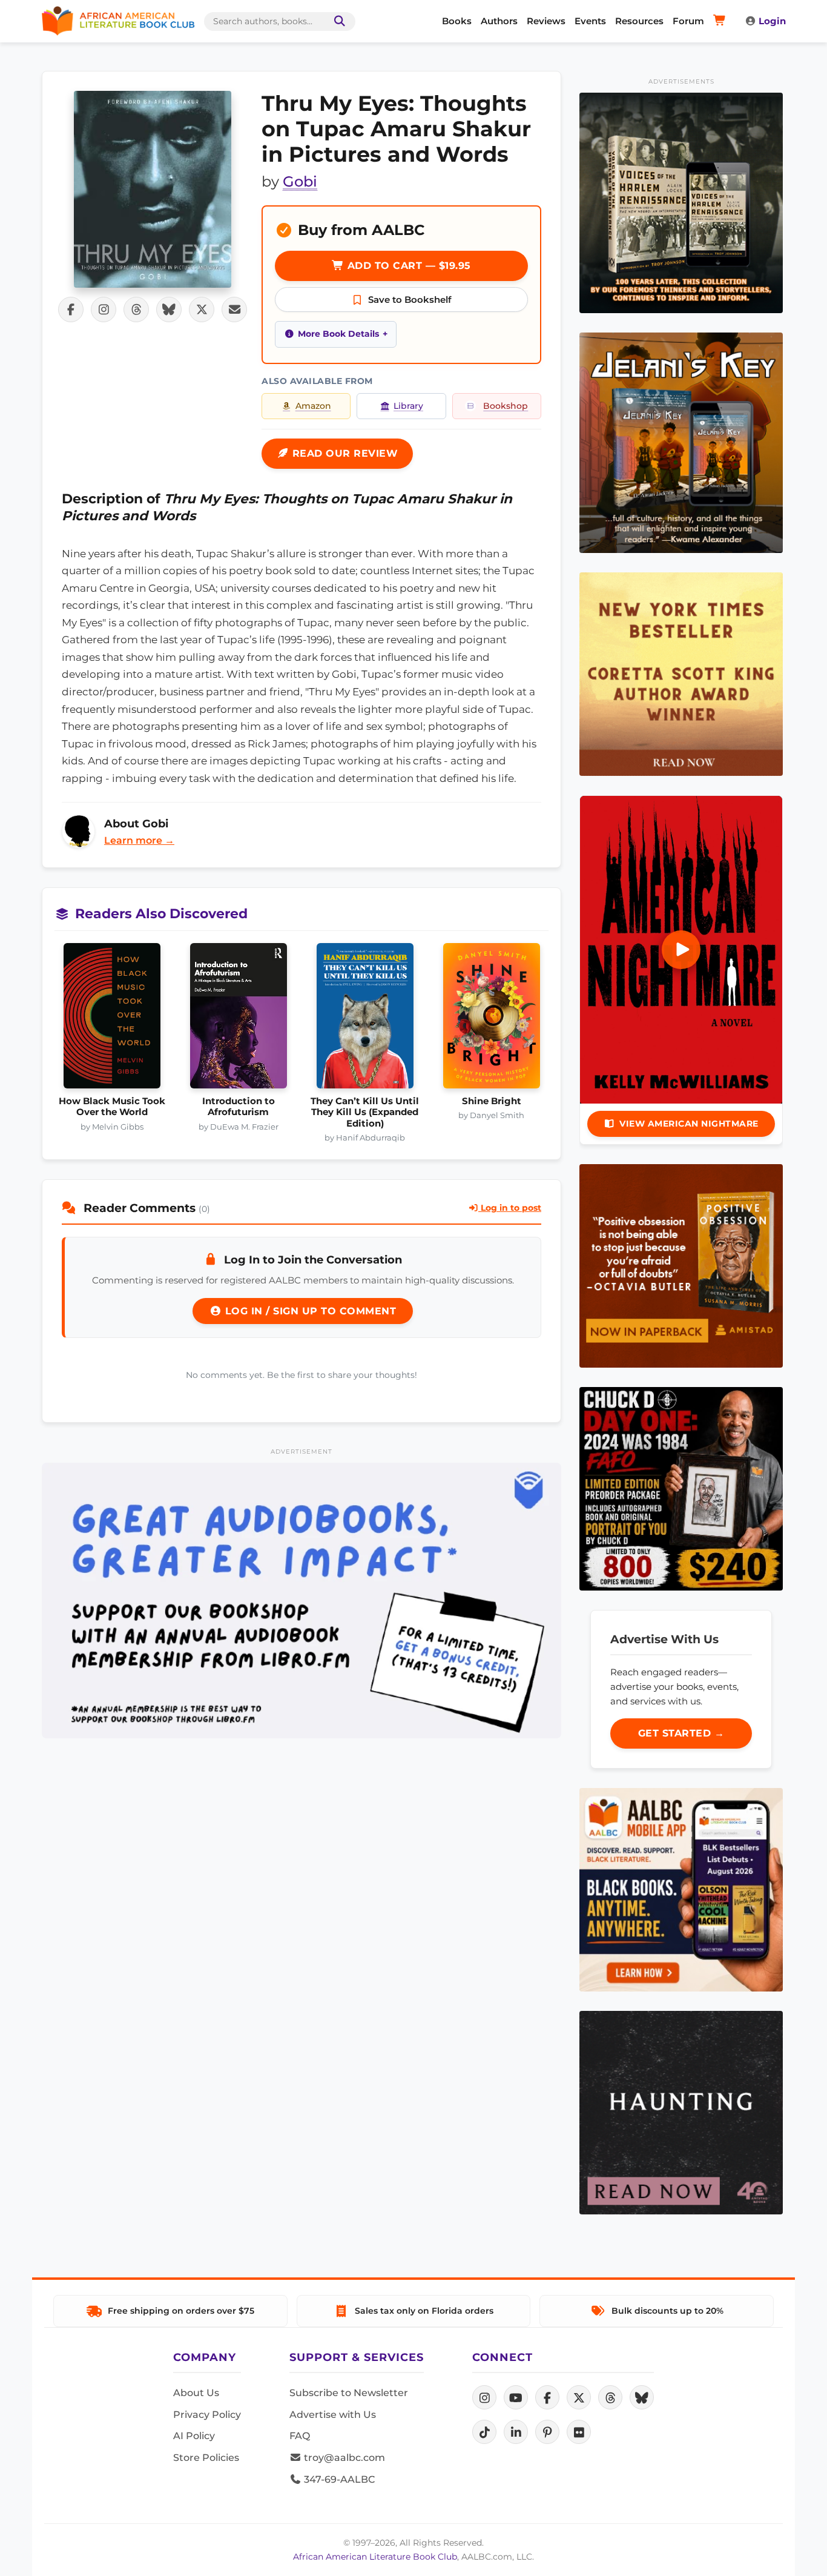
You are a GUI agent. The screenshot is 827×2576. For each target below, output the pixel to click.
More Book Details (338, 334)
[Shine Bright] (491, 1019)
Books (457, 21)
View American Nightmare (689, 1124)
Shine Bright (492, 1101)
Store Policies (206, 2458)
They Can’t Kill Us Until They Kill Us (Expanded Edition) (365, 1112)
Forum (688, 21)
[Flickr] (579, 2432)
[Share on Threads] (136, 310)
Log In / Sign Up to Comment (309, 1311)
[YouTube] (516, 2397)
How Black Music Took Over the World (112, 1107)
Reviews (546, 21)
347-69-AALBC (338, 2479)
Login (772, 21)
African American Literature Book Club (375, 2557)
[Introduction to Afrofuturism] (238, 1019)
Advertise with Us (333, 2415)
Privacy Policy (207, 2415)
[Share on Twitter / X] (202, 310)
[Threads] (610, 2397)
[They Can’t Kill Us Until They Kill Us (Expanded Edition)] (365, 1019)
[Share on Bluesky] (169, 310)
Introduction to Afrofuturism (239, 1107)
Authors (499, 21)
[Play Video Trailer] (681, 950)
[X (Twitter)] (579, 2397)
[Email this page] (234, 310)
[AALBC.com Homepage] (118, 21)
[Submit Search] (337, 22)
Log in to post (510, 1208)
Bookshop (506, 406)
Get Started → (681, 1733)
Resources (639, 21)
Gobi (300, 181)
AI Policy (194, 2436)
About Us (196, 2393)
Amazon (313, 406)
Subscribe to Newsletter (349, 2393)
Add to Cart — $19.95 (407, 266)
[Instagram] (484, 2397)
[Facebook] (547, 2397)
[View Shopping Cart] (721, 21)
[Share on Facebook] (71, 310)
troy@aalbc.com (343, 2458)
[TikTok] (484, 2432)
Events (590, 21)
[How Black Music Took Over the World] (112, 1019)
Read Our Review (343, 453)
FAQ (300, 2436)
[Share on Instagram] (104, 310)
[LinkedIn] (516, 2432)
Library (408, 406)
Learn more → (139, 840)
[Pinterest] (547, 2432)
